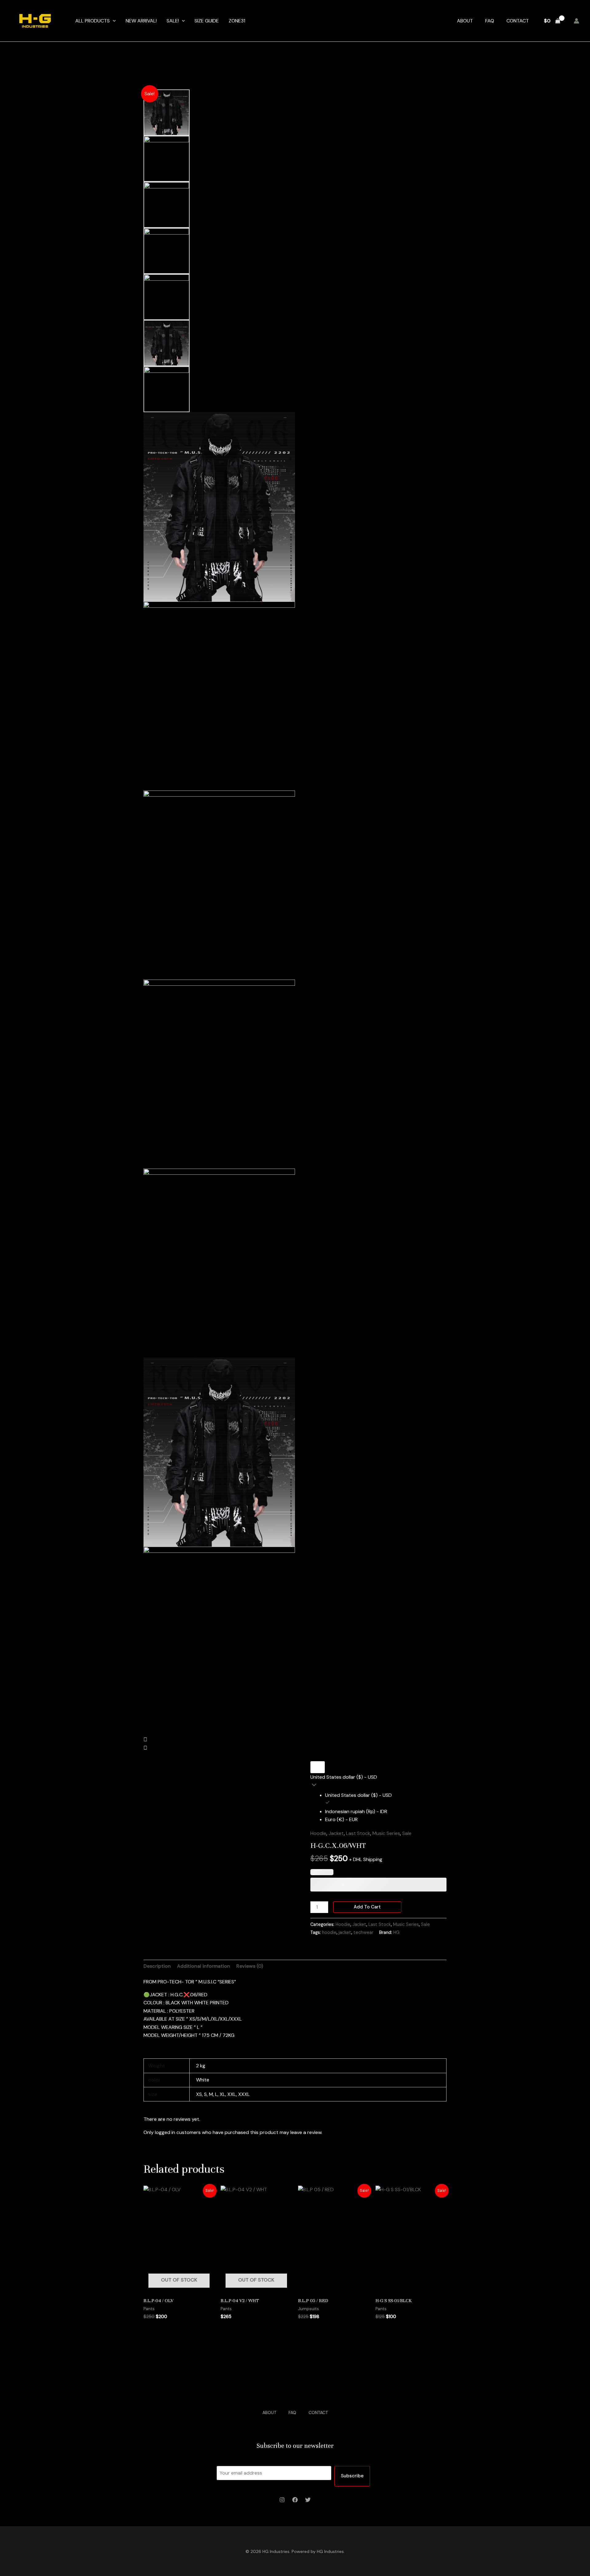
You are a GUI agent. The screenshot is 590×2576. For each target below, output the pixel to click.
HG (396, 1932)
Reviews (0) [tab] (250, 1966)
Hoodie (318, 1833)
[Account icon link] (576, 21)
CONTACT (518, 21)
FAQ (490, 21)
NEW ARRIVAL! (141, 21)
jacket (345, 1932)
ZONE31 (237, 21)
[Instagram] (282, 2500)
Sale (407, 1833)
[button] (113, 21)
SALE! (173, 21)
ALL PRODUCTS (92, 21)
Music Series (386, 1833)
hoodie (329, 1932)
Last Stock (358, 1833)
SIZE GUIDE (207, 21)
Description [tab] (157, 1966)
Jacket (336, 1833)
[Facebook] (295, 2500)
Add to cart (367, 1907)
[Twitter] (308, 2500)
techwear (363, 1932)
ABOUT (465, 21)
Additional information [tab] (204, 1966)
